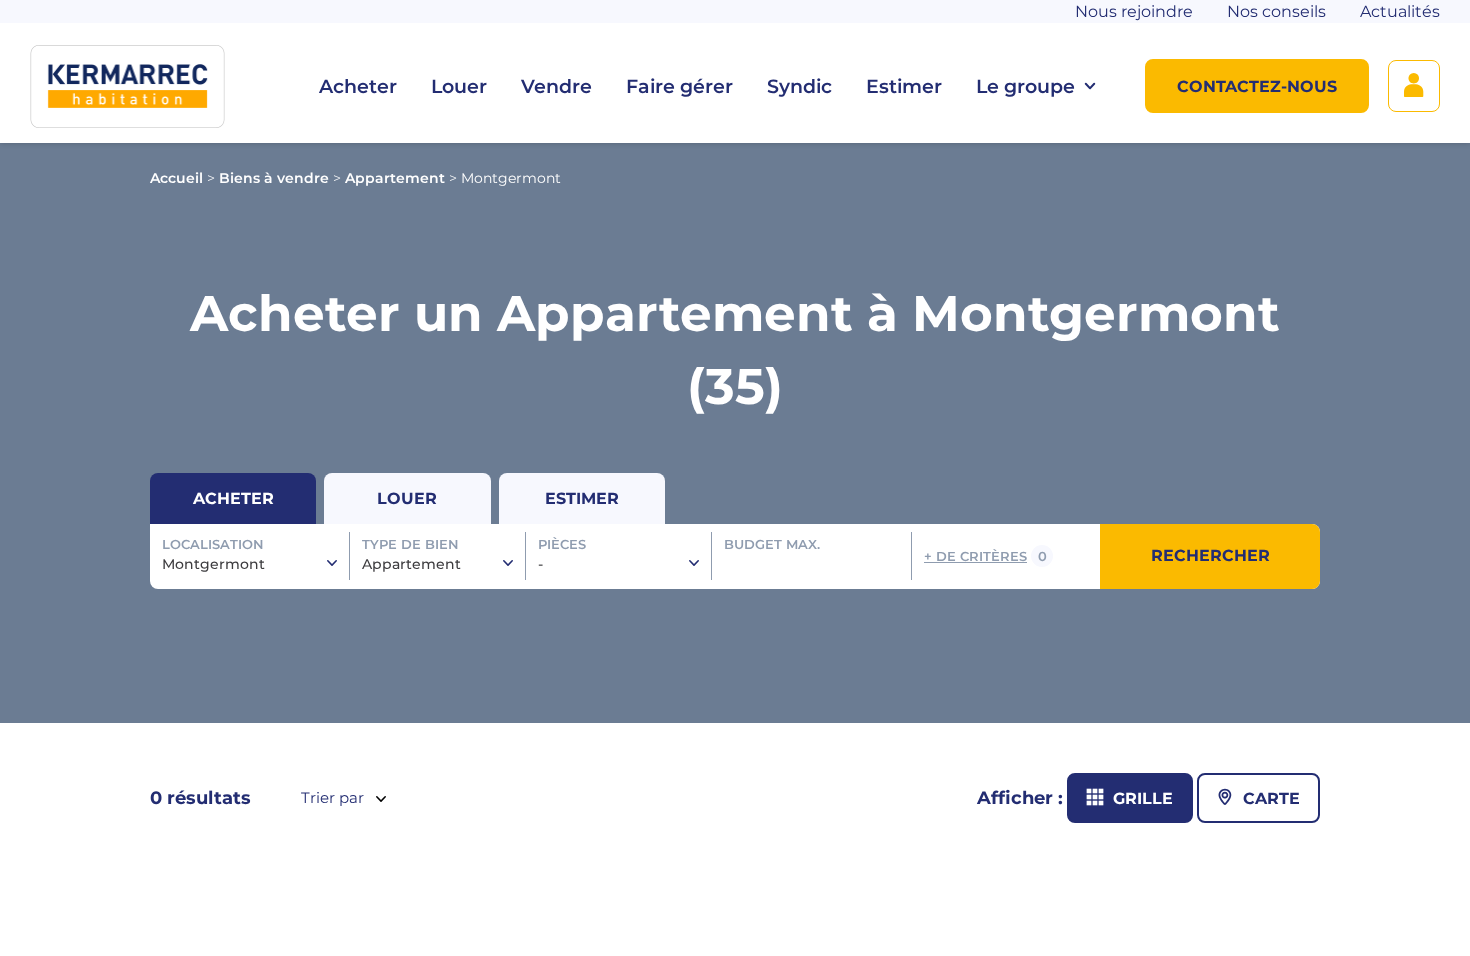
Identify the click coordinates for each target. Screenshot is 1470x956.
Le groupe (1025, 86)
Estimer (904, 86)
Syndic (799, 86)
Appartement (395, 178)
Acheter (358, 86)
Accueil (176, 178)
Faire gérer (679, 86)
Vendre (556, 86)
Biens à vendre (274, 178)
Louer (459, 86)
